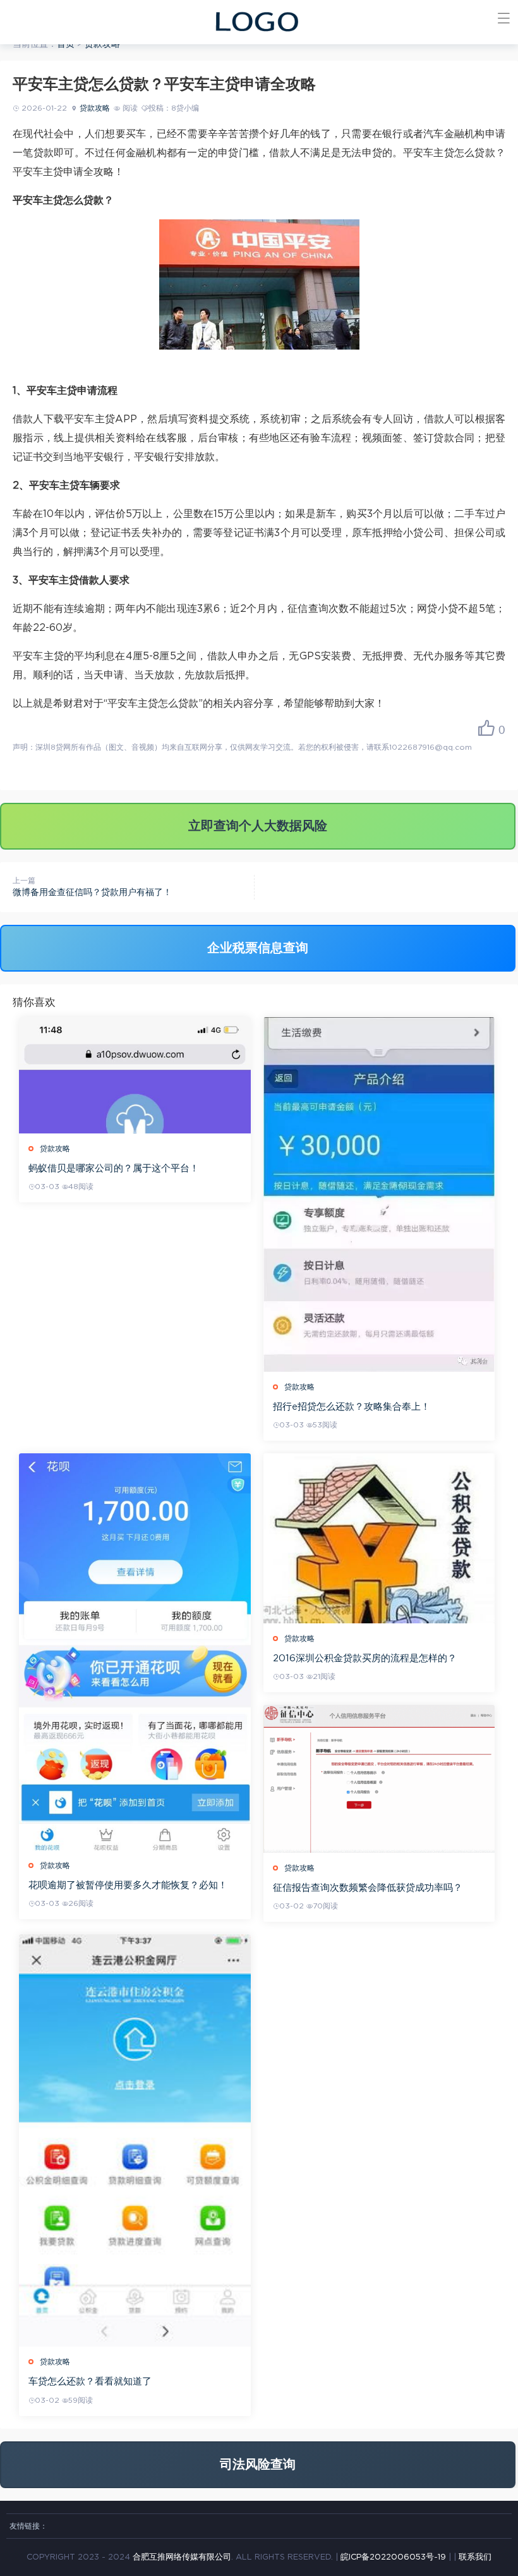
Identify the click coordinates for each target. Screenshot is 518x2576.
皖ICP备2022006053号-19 (393, 2557)
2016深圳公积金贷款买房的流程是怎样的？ (365, 1658)
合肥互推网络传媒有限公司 (182, 2557)
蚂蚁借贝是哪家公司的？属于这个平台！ (114, 1169)
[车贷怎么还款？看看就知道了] (135, 2141)
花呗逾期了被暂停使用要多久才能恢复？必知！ (128, 1885)
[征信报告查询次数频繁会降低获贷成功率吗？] (379, 1779)
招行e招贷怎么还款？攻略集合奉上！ (352, 1407)
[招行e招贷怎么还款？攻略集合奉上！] (379, 1194)
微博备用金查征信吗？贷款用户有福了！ (92, 893)
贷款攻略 (102, 44)
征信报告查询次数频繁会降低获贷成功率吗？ (368, 1888)
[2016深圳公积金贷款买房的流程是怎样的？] (379, 1538)
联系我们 (475, 2557)
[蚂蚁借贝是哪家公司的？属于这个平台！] (135, 1075)
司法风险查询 (258, 2465)
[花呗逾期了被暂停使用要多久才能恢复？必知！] (135, 1652)
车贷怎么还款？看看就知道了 (90, 2382)
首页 (66, 44)
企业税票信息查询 (258, 948)
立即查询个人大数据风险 (258, 826)
